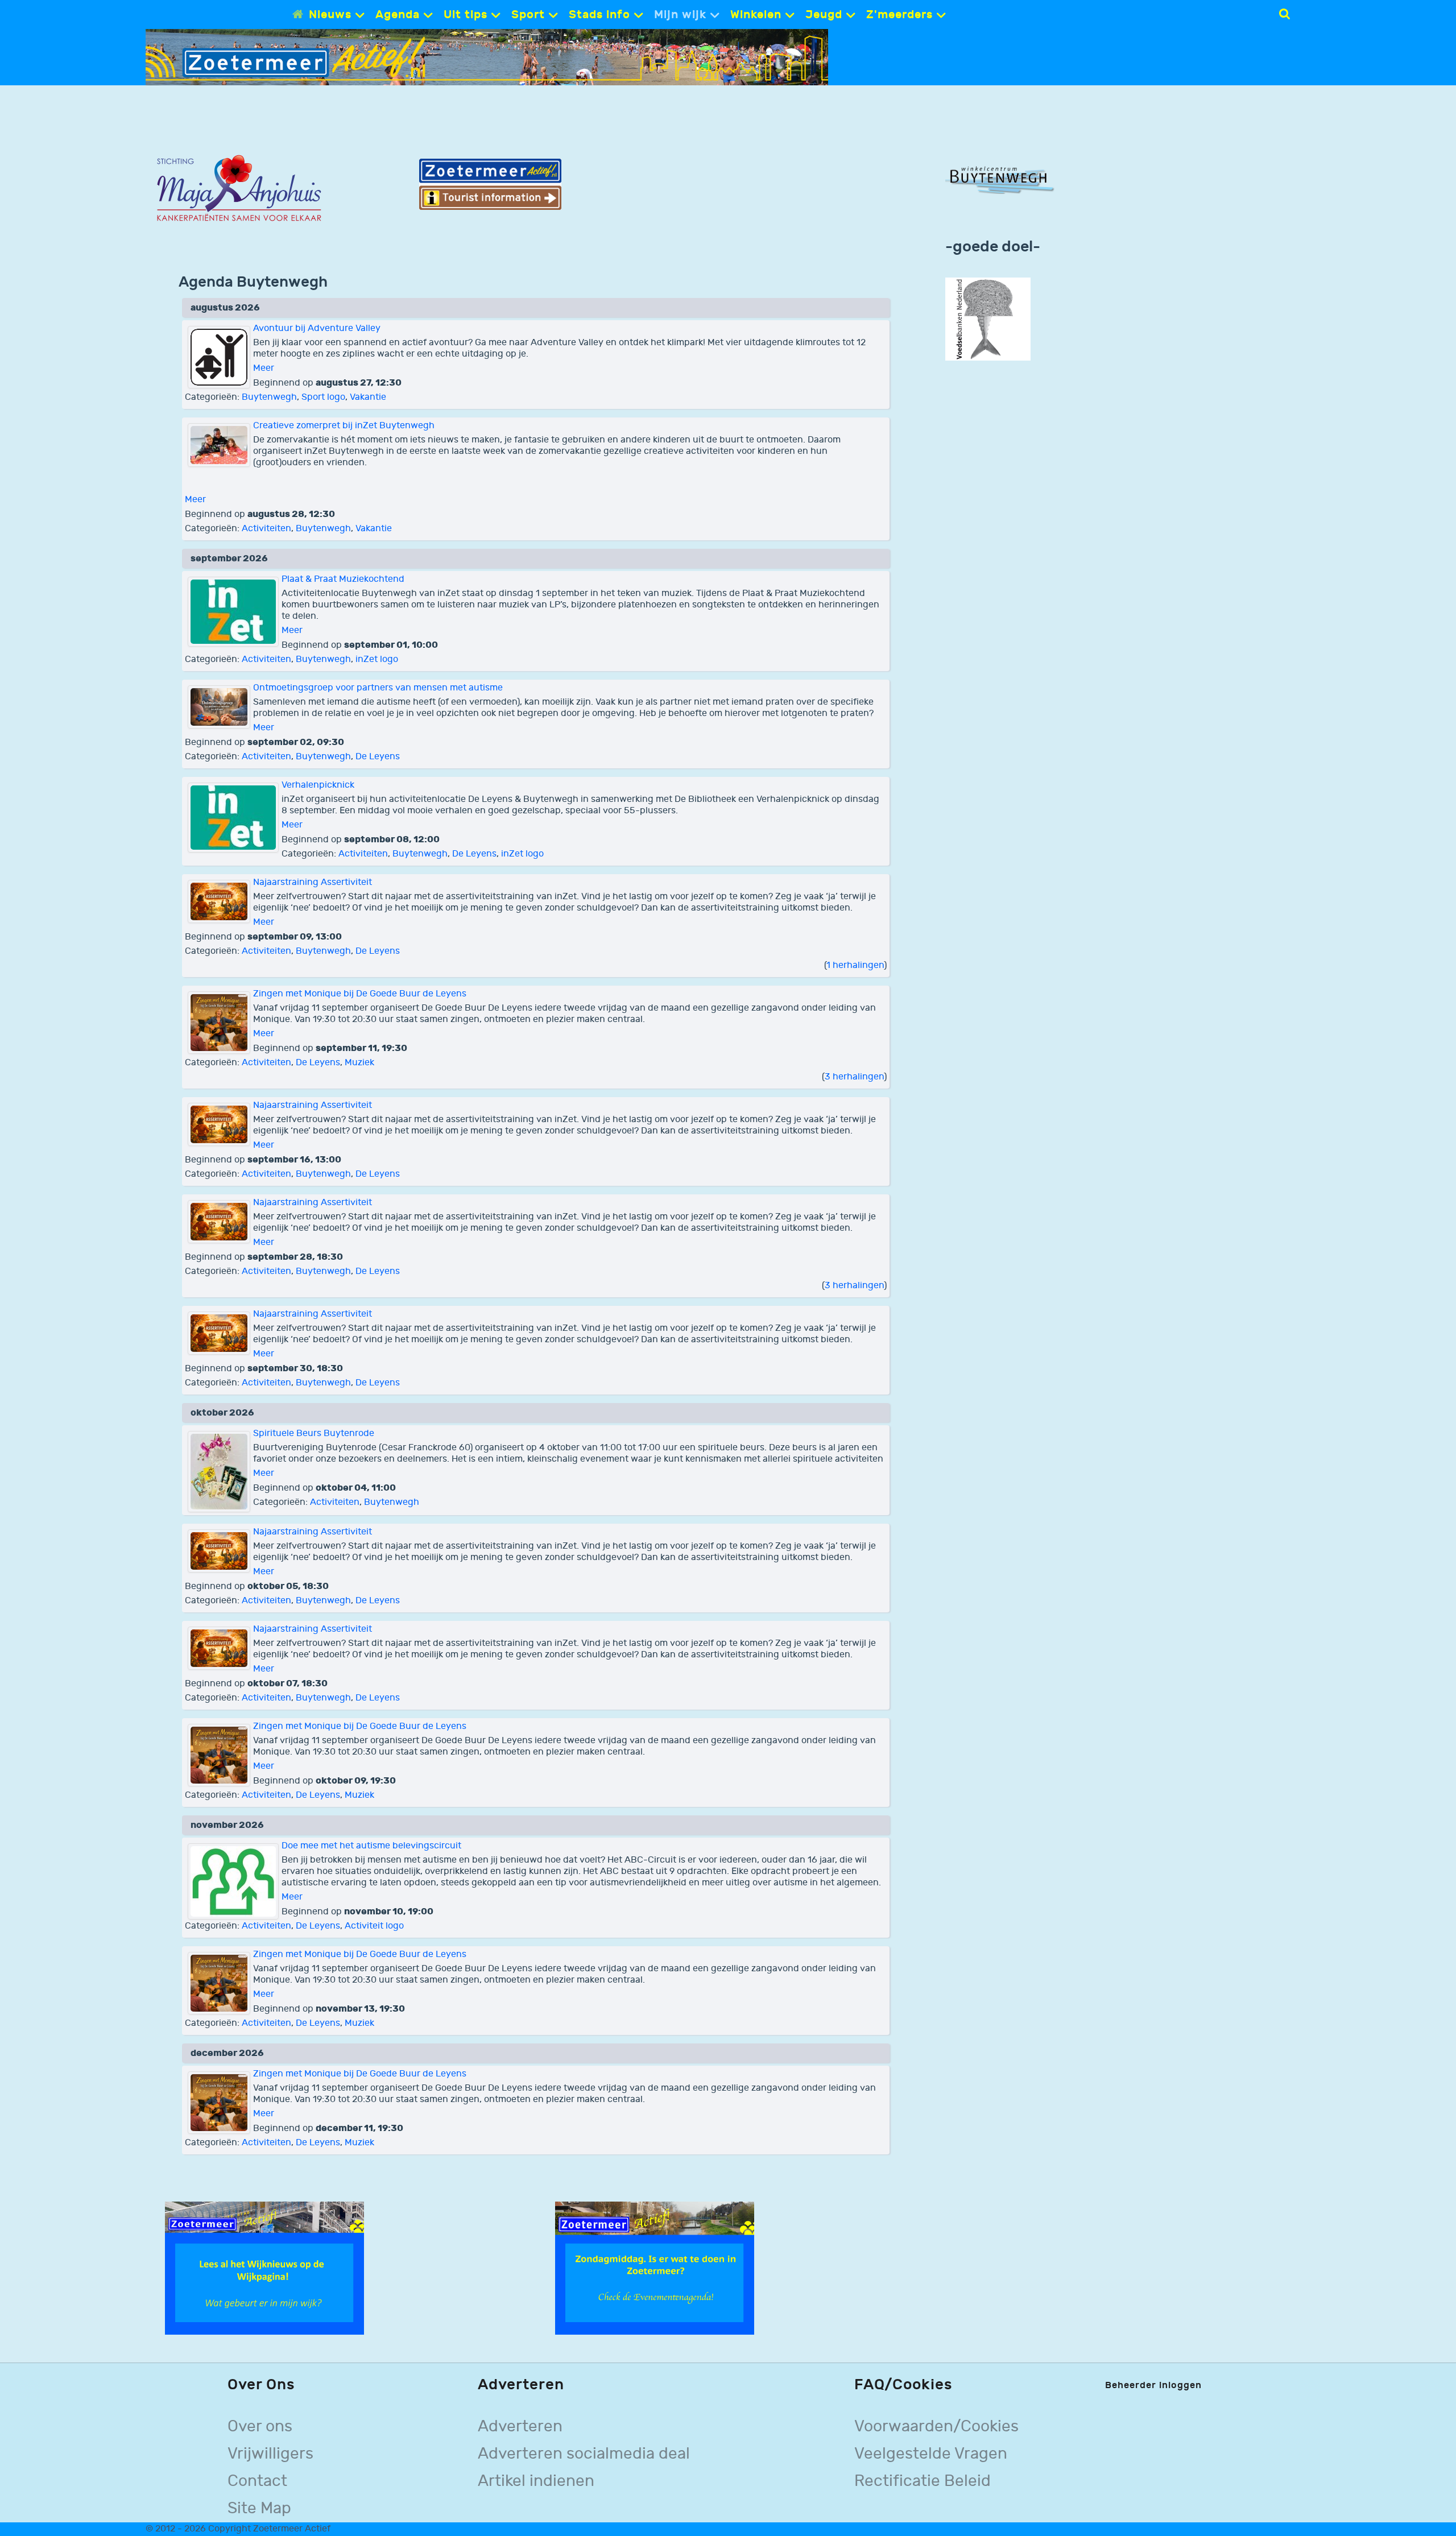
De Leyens (378, 757)
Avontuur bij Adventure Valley (317, 328)
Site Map (259, 2508)
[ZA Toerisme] (490, 184)
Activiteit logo (374, 1926)
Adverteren (520, 2427)
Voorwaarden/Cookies (936, 2427)
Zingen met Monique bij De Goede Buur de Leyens (360, 994)
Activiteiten (266, 529)
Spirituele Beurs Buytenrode (314, 1434)
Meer (264, 368)
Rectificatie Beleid (923, 2481)
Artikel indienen (536, 2481)
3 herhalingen (854, 1077)
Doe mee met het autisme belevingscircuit (371, 1846)
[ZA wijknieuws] (264, 2268)
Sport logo (323, 397)
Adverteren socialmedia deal (584, 2454)
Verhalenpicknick (318, 785)
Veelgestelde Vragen (931, 2454)
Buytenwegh (269, 397)
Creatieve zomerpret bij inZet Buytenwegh (344, 426)
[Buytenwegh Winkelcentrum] (1002, 179)
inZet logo (377, 659)
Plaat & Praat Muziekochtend (343, 579)
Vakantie (368, 397)
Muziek (359, 1063)
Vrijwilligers (270, 2454)
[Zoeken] (1285, 14)
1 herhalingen (855, 965)
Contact (257, 2481)
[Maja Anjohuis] (239, 189)
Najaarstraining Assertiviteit (313, 882)
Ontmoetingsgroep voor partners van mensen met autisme (378, 688)
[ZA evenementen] (655, 2268)
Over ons (260, 2427)
